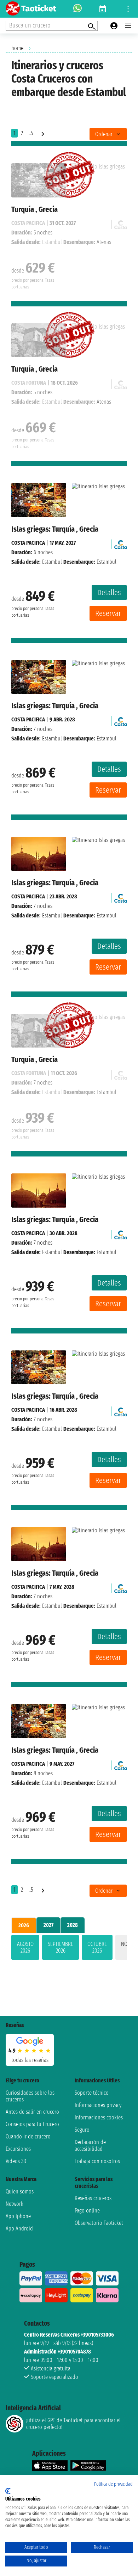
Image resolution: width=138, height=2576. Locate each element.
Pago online (87, 2211)
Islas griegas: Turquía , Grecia (55, 529)
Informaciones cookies (99, 2117)
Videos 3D (16, 2161)
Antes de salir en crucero (32, 2112)
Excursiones (18, 2149)
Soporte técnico (92, 2093)
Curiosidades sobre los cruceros (30, 2096)
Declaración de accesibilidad (90, 2145)
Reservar (108, 613)
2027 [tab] (48, 1925)
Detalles (109, 593)
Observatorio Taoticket (99, 2223)
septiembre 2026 (61, 1947)
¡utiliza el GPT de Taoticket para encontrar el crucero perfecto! (73, 2424)
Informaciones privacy (98, 2105)
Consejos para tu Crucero (32, 2124)
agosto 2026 (25, 1947)
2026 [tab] (24, 1925)
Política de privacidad (113, 2484)
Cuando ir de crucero (28, 2137)
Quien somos (20, 2192)
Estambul (52, 562)
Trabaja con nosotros (97, 2161)
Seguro (82, 2130)
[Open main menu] (128, 26)
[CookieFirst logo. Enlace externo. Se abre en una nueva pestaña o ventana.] (8, 2491)
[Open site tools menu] (128, 9)
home (17, 48)
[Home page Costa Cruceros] (120, 543)
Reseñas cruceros (93, 2198)
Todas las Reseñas (30, 2060)
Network (15, 2204)
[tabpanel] (69, 1949)
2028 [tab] (73, 1925)
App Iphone (18, 2216)
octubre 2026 (97, 1947)
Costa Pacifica (28, 543)
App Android (19, 2229)
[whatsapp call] (77, 9)
